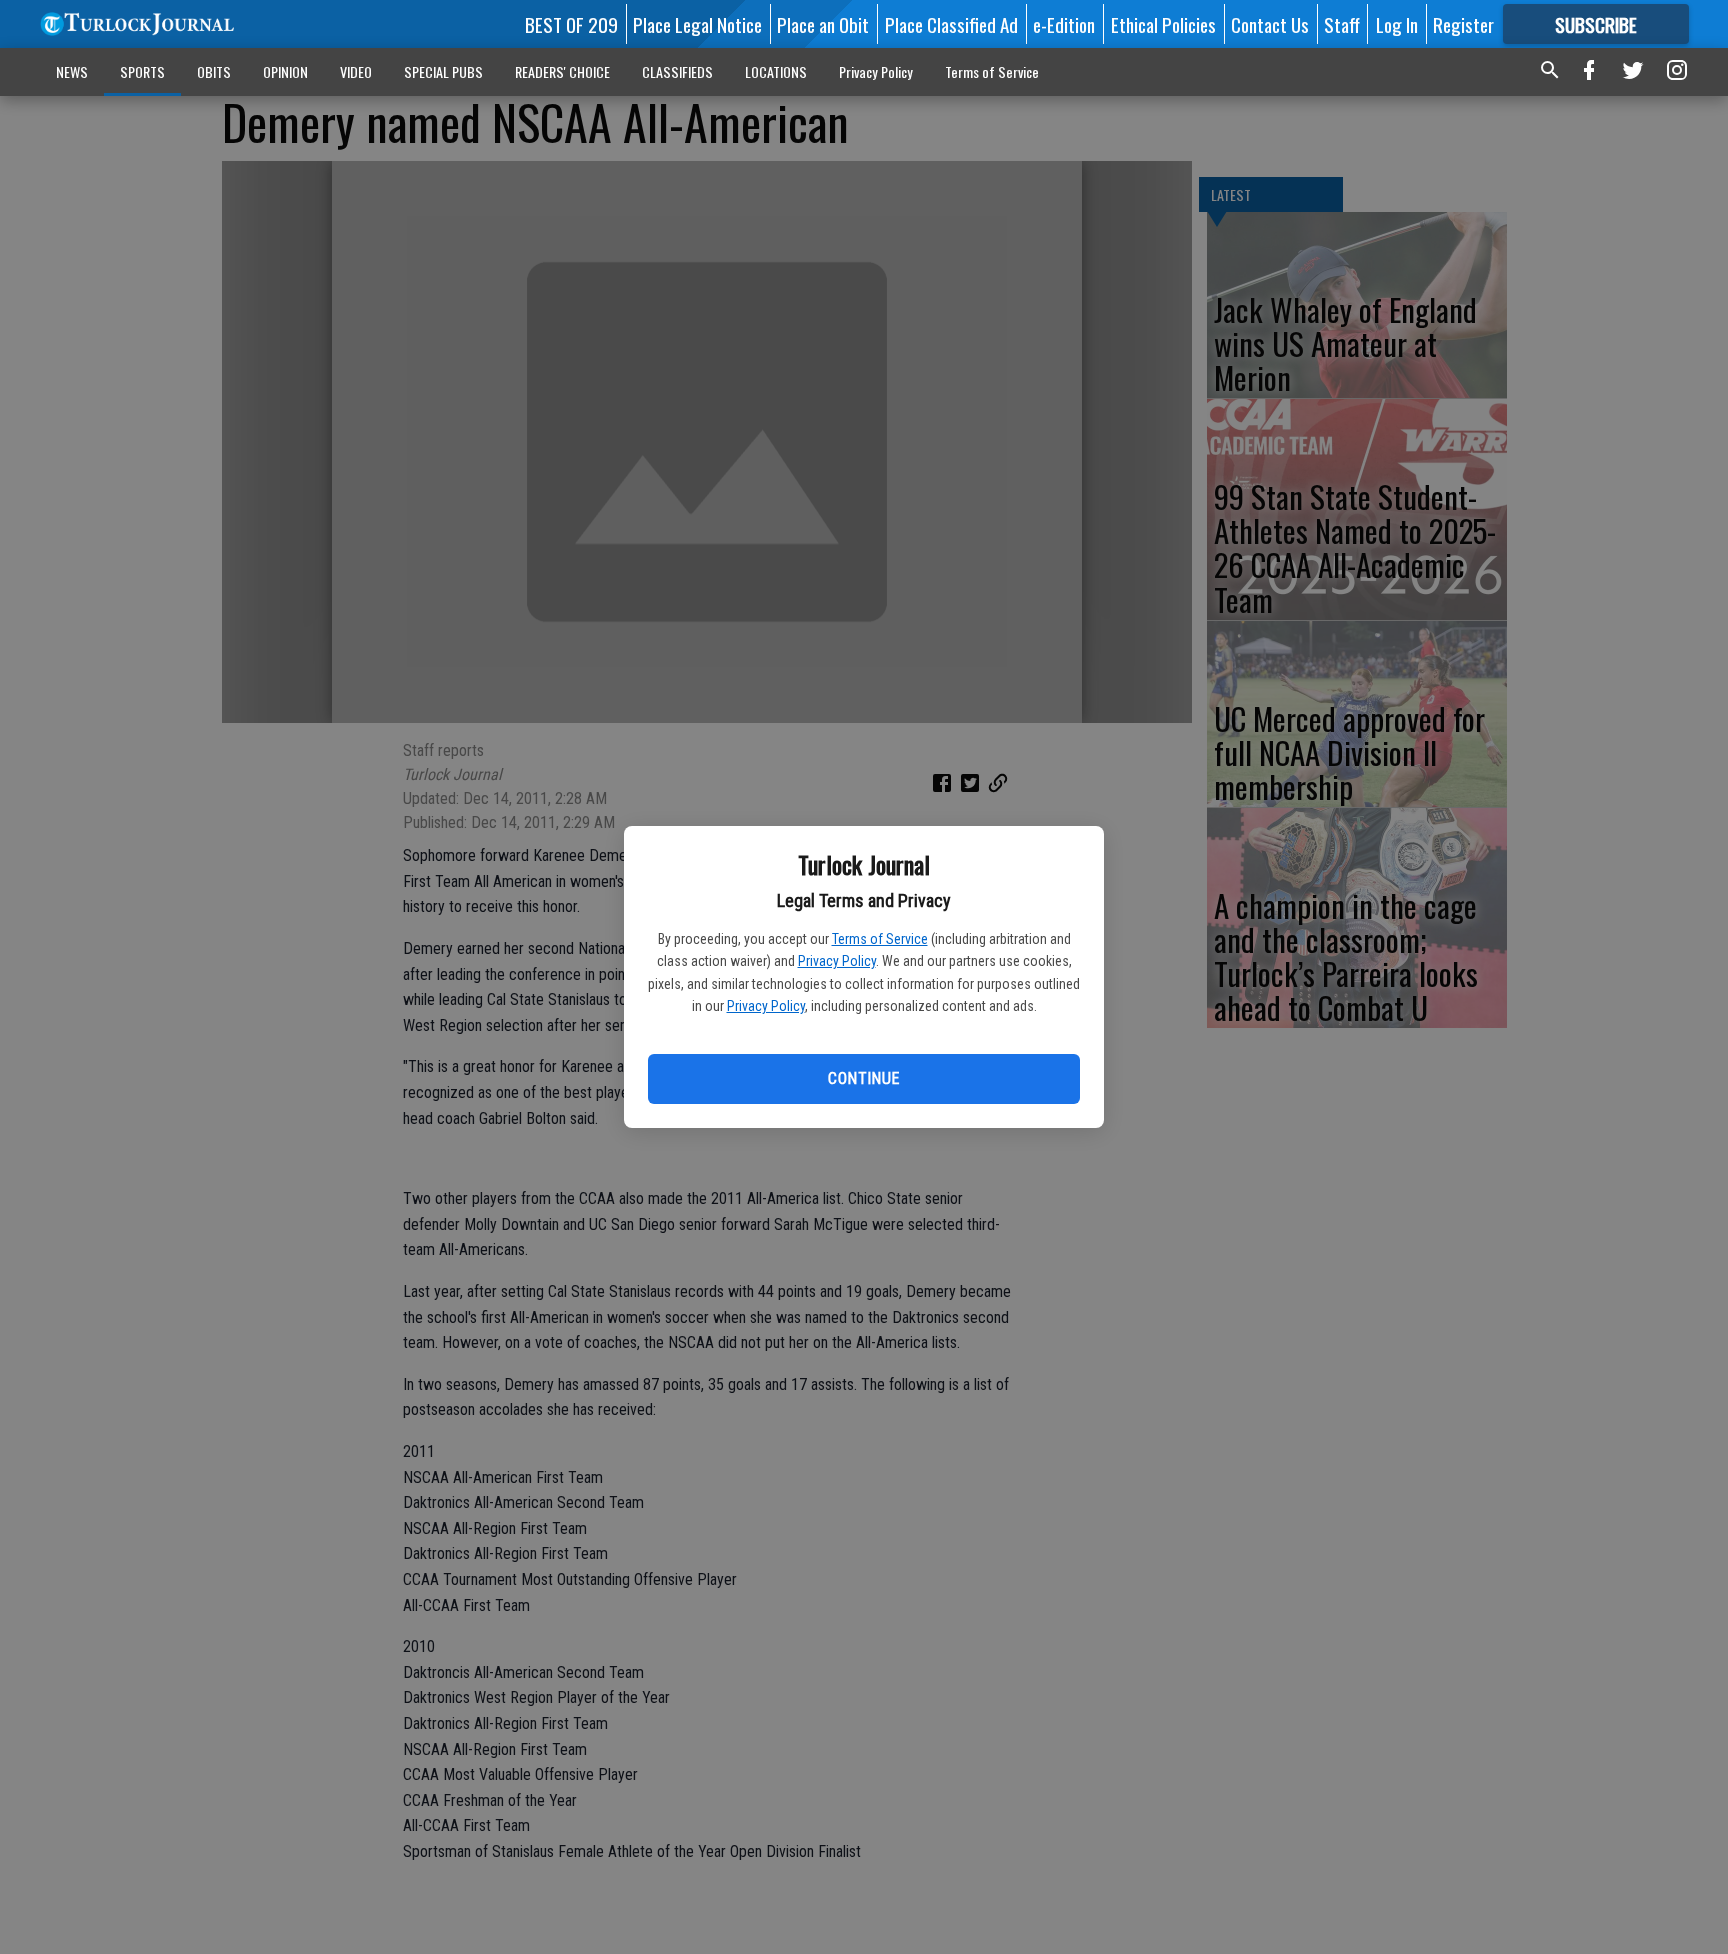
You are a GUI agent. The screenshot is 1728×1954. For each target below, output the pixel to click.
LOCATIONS (776, 71)
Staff (1342, 24)
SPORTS (142, 71)
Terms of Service (880, 939)
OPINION (285, 71)
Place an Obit (823, 24)
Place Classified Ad (951, 24)
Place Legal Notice (697, 24)
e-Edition (1064, 24)
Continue (863, 1078)
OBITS (214, 71)
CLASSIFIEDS (677, 71)
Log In (1397, 24)
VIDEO (356, 71)
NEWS (72, 71)
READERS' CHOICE (562, 71)
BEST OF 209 (571, 24)
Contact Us (1270, 24)
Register (1463, 24)
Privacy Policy (837, 961)
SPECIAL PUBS (443, 71)
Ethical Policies (1163, 24)
